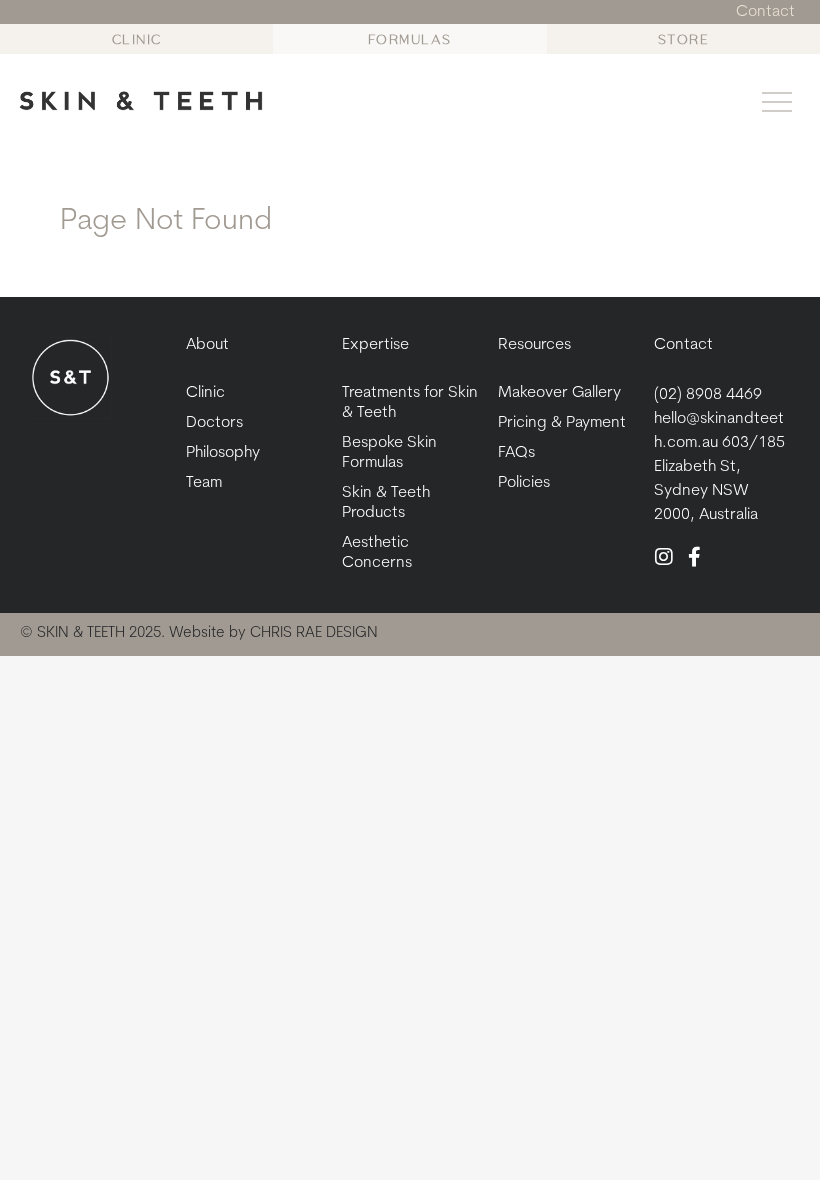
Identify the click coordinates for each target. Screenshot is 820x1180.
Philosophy (223, 453)
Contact (683, 345)
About (207, 345)
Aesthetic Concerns (377, 553)
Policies (524, 483)
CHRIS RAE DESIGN (314, 633)
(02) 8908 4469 (708, 395)
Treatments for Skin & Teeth (410, 403)
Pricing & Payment (562, 423)
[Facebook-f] (694, 557)
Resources (534, 345)
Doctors (214, 423)
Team (204, 483)
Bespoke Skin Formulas (389, 453)
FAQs (516, 453)
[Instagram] (664, 557)
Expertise (375, 345)
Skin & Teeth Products (386, 503)
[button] (777, 105)
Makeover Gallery (559, 393)
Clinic (205, 393)
